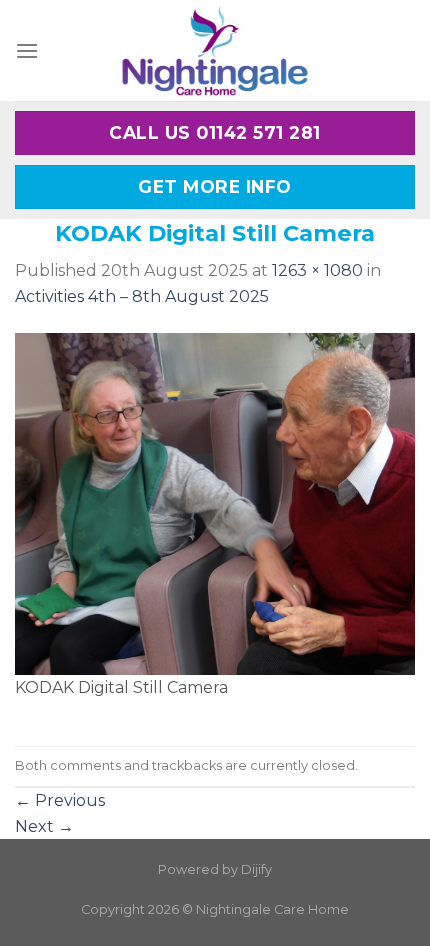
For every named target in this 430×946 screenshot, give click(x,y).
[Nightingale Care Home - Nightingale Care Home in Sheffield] (215, 50)
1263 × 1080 (317, 270)
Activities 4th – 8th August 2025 (142, 296)
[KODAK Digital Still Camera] (215, 502)
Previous (60, 800)
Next (44, 826)
